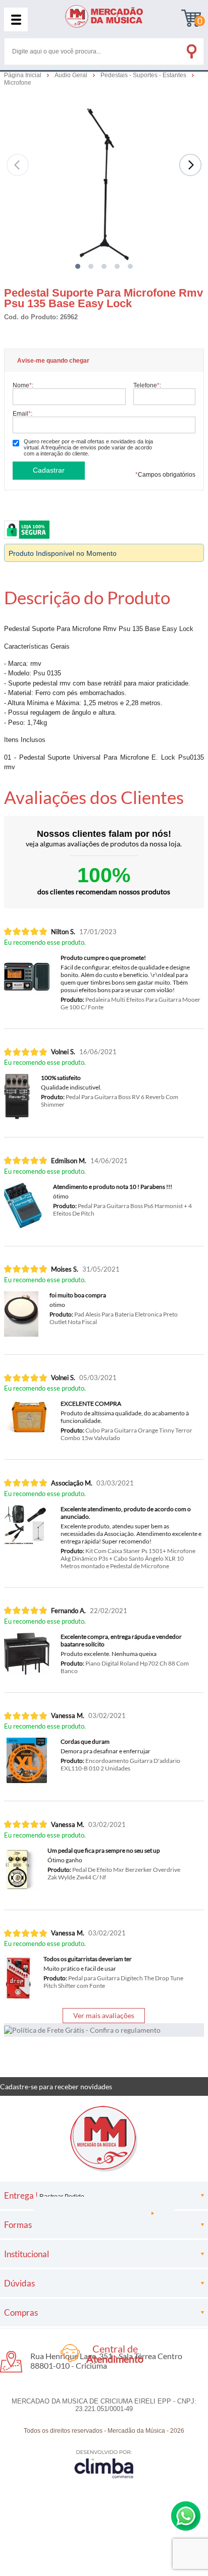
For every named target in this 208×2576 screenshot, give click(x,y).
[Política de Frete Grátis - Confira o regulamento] (104, 2030)
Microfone (18, 83)
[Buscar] (191, 49)
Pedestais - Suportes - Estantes (144, 75)
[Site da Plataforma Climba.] (104, 2464)
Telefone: (147, 385)
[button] (78, 266)
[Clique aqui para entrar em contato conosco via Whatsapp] (186, 2516)
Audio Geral (72, 75)
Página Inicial (23, 75)
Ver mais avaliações (104, 2015)
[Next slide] (190, 165)
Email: (22, 413)
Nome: (23, 385)
